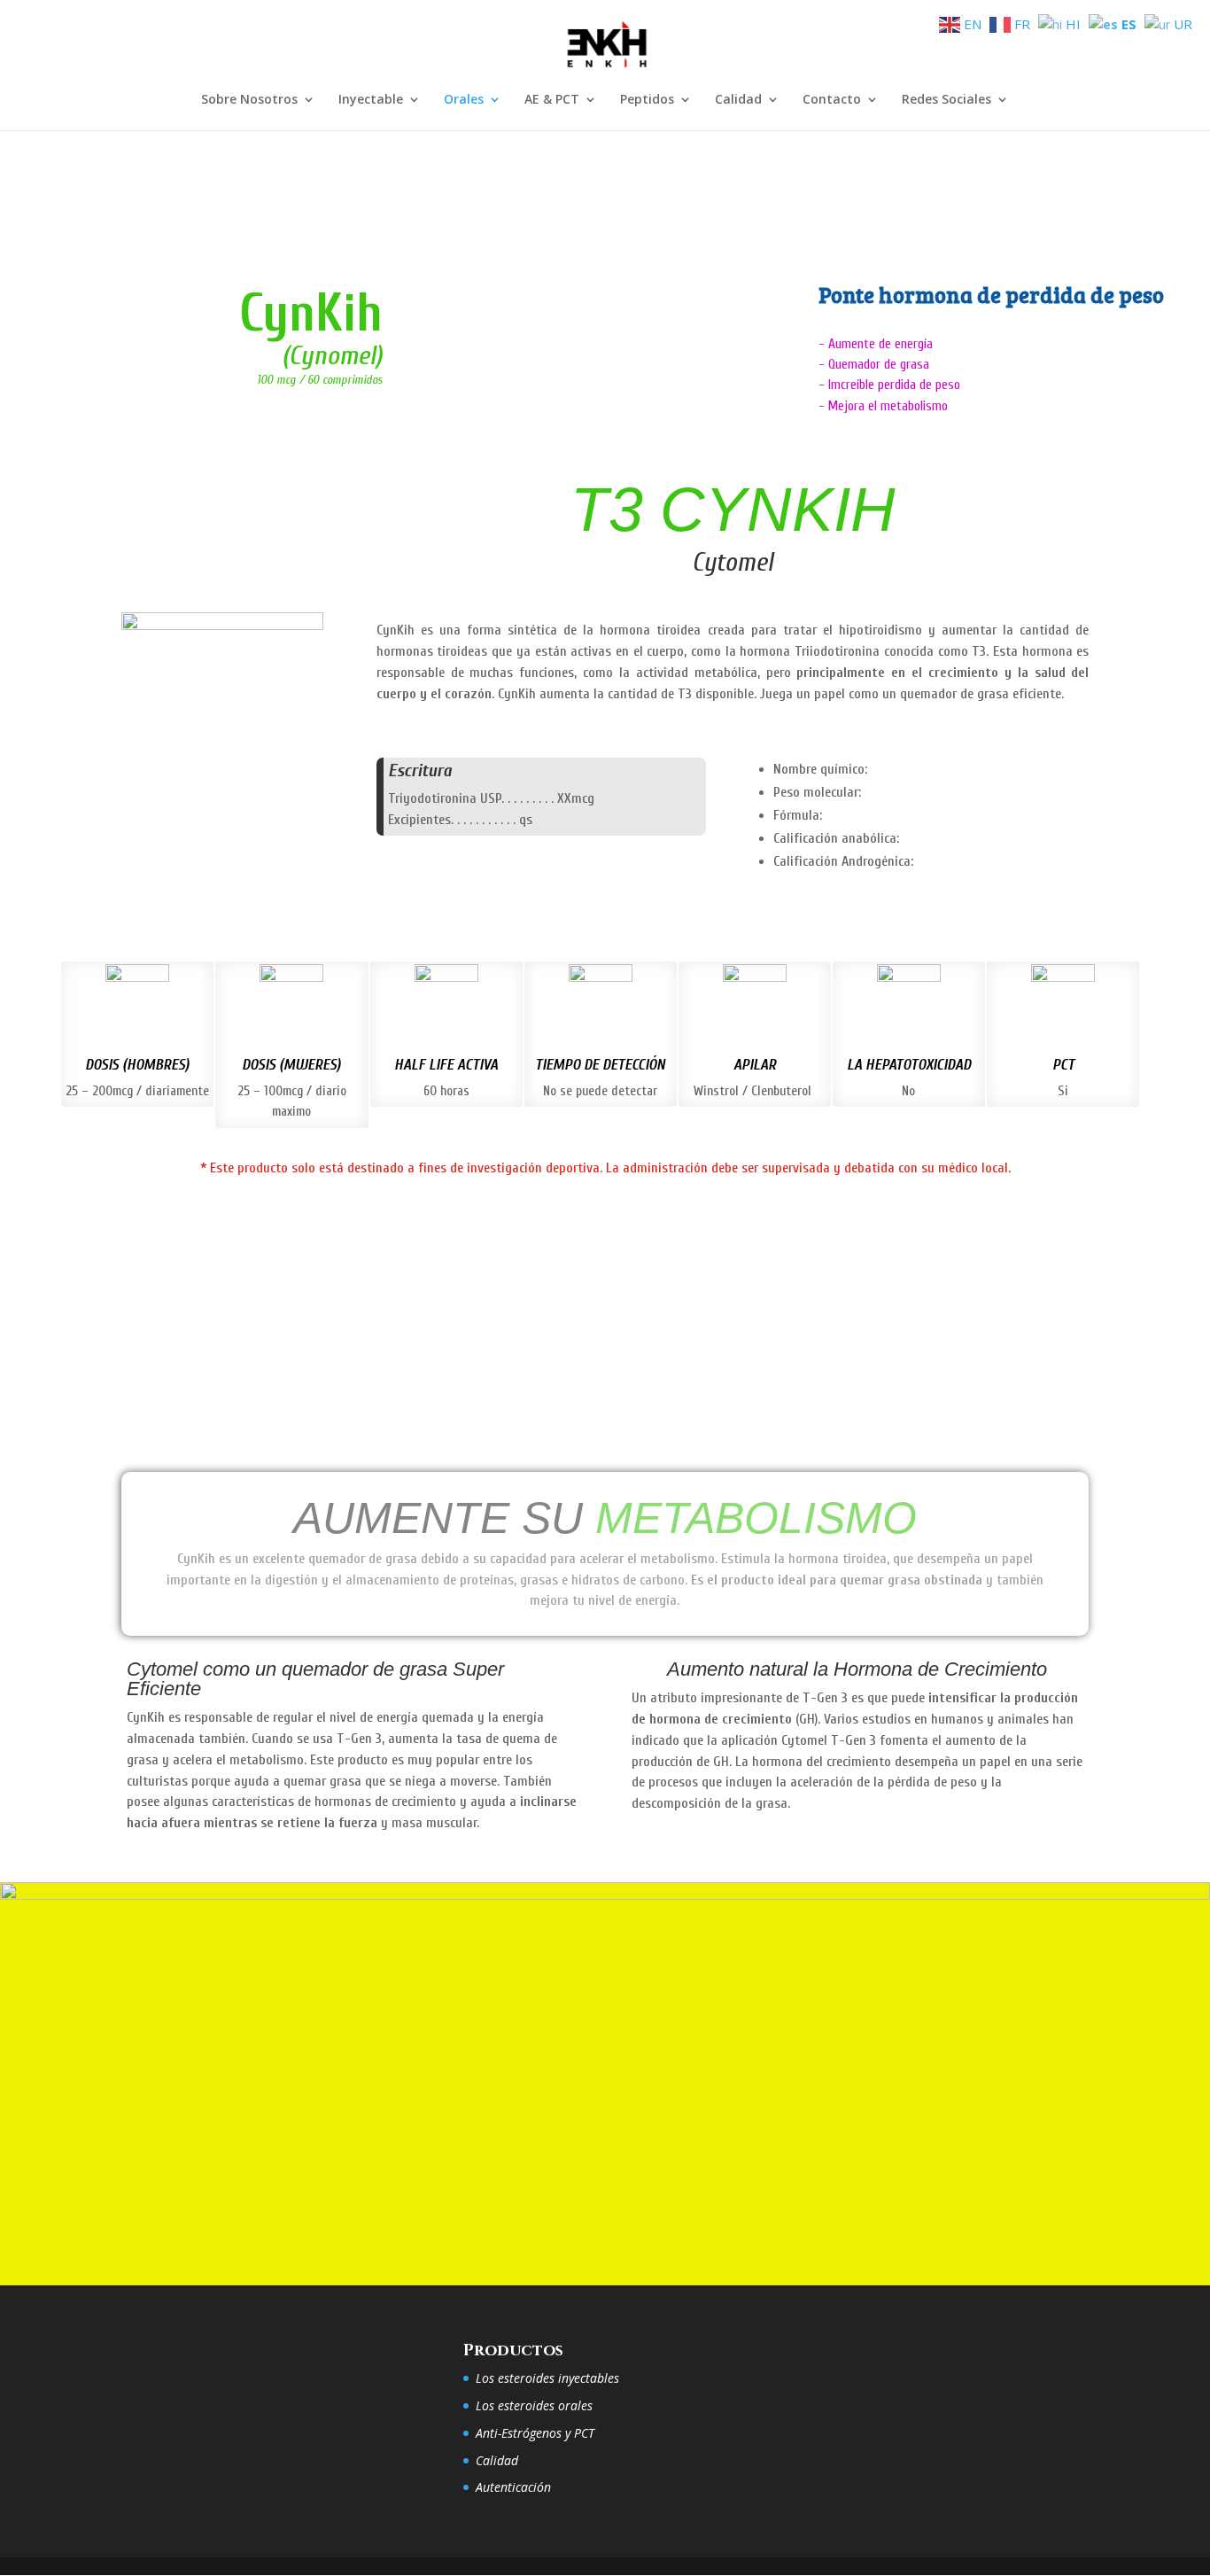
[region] (605, 291)
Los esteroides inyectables (547, 2378)
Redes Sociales (946, 100)
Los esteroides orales (534, 2405)
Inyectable (371, 100)
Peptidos (647, 100)
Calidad (738, 100)
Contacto (832, 100)
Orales (464, 100)
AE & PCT (552, 100)
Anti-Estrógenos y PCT (535, 2433)
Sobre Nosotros (249, 100)
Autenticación (513, 2487)
